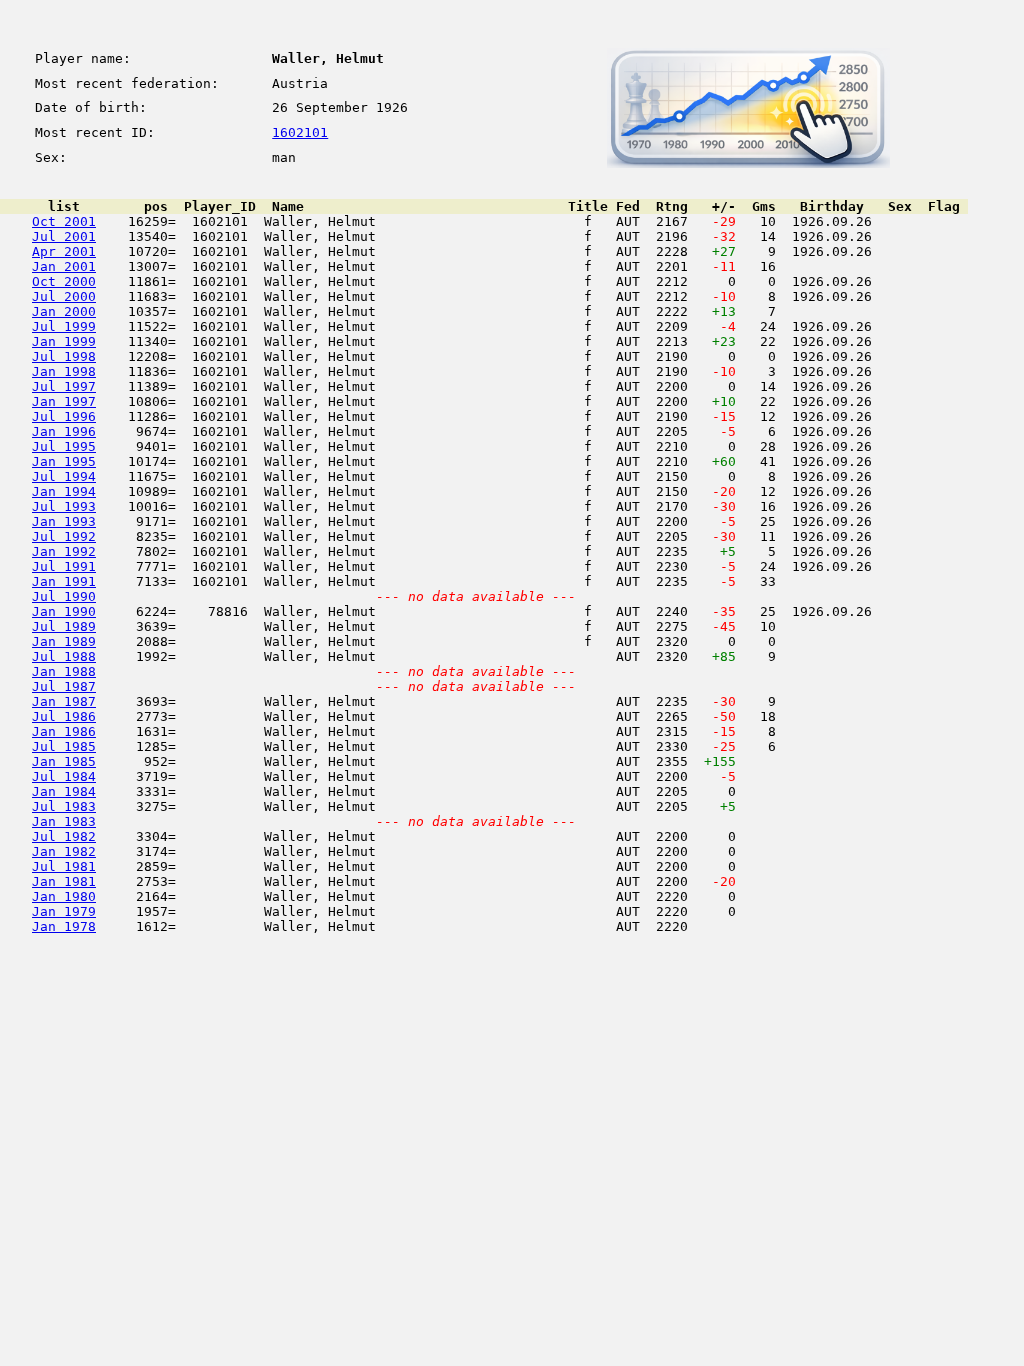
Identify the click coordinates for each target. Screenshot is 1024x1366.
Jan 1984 (64, 791)
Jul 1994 (64, 476)
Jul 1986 (64, 716)
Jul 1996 (64, 416)
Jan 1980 (64, 896)
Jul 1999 (64, 326)
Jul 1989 (64, 626)
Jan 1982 (64, 851)
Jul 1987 (64, 686)
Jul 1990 (64, 596)
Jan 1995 (64, 461)
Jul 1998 (64, 356)
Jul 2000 (64, 296)
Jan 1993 (64, 521)
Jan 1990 (64, 611)
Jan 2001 (64, 266)
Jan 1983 (64, 821)
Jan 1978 (64, 926)
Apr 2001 (64, 251)
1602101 (300, 132)
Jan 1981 (64, 881)
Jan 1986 (64, 731)
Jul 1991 (64, 566)
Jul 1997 (64, 386)
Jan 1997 (64, 401)
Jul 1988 (64, 656)
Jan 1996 (64, 431)
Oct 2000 (64, 281)
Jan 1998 (64, 371)
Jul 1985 (64, 746)
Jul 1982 (64, 836)
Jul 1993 (64, 506)
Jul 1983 (64, 806)
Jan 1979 (64, 911)
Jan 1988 (64, 671)
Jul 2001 (64, 236)
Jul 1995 (64, 446)
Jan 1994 (64, 491)
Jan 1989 (64, 641)
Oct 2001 (64, 221)
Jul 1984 (64, 776)
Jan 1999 (64, 341)
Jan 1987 (64, 701)
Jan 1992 (64, 551)
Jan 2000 (64, 311)
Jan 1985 (64, 761)
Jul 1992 (64, 536)
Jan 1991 (64, 581)
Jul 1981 (64, 866)
